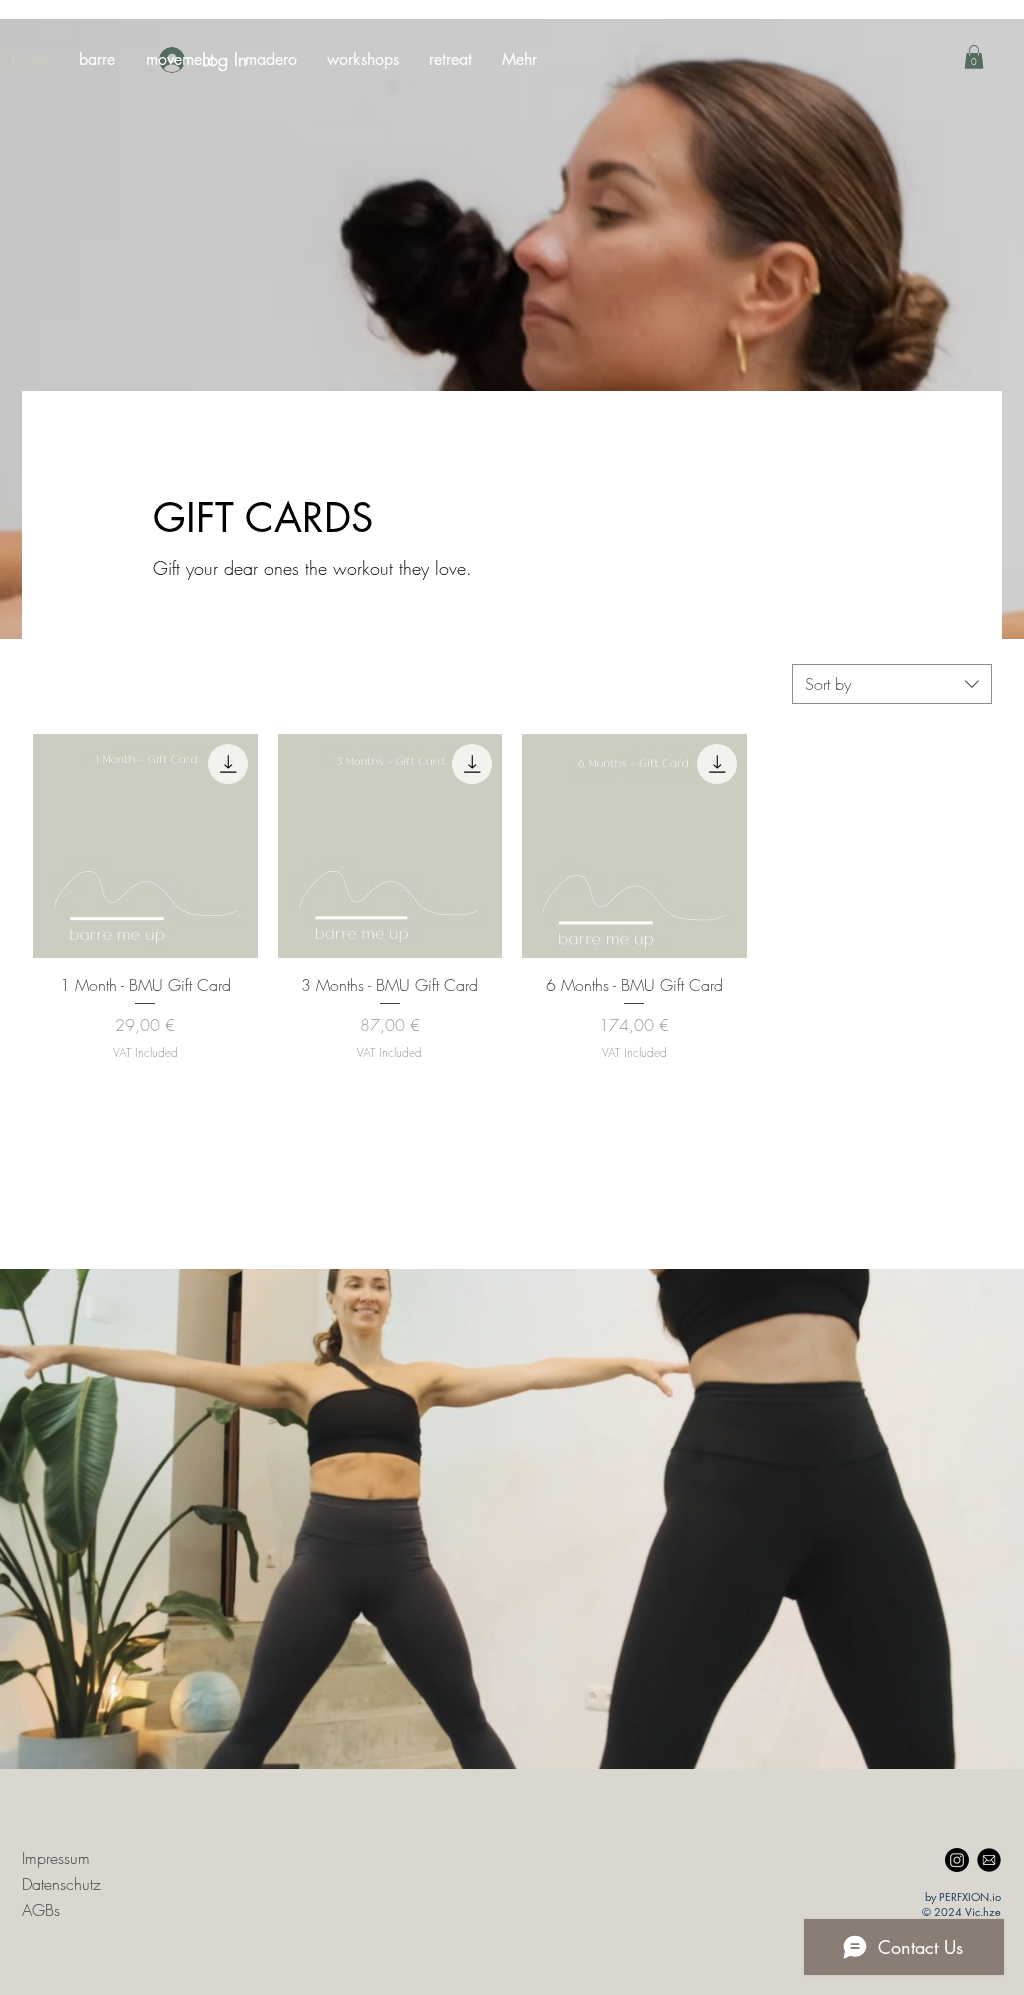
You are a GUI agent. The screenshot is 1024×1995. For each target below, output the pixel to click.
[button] (974, 57)
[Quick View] (145, 846)
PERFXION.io (970, 1896)
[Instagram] (957, 1860)
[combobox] (892, 684)
